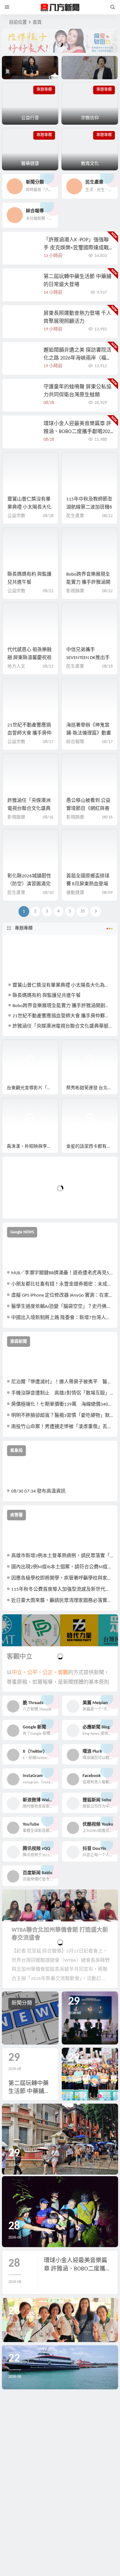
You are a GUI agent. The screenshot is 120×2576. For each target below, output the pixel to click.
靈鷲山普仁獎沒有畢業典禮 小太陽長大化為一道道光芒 (29, 507)
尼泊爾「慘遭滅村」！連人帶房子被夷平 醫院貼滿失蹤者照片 (62, 1382)
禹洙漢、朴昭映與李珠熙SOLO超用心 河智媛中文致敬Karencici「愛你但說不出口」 (33, 1147)
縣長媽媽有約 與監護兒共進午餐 (47, 996)
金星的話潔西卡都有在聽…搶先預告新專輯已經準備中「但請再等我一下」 (92, 1147)
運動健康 (75, 893)
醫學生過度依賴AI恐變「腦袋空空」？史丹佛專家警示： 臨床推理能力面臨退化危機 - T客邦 (62, 1307)
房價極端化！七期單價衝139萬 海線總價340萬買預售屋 (62, 1404)
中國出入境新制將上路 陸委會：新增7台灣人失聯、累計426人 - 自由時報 (62, 1318)
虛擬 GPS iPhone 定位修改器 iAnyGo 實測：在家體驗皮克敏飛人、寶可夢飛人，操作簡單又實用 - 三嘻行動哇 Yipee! (62, 1296)
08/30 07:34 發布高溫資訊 (38, 1491)
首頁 (37, 23)
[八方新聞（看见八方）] (60, 7)
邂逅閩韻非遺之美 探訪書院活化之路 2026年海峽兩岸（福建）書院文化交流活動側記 (77, 358)
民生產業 (75, 516)
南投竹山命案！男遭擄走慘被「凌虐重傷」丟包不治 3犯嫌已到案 (62, 1427)
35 (83, 911)
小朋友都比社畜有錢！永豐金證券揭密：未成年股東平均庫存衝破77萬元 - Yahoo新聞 (62, 1284)
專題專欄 (24, 928)
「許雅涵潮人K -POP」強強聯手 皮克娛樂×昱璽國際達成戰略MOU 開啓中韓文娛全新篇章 (78, 248)
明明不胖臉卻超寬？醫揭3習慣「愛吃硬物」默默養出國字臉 (62, 1416)
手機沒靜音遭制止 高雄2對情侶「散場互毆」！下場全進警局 (62, 1393)
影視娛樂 (75, 591)
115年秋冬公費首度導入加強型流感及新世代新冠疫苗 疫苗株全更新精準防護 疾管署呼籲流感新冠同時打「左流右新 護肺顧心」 (62, 1590)
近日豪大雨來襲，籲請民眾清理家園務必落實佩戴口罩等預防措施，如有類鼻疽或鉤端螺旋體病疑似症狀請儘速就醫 (62, 1601)
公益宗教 (16, 516)
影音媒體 (17, 1047)
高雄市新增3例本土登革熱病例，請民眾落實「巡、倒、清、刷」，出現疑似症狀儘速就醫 (62, 1556)
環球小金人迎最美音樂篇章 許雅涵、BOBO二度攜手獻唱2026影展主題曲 (78, 432)
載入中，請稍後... (31, 1203)
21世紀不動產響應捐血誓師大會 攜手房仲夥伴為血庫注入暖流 (29, 733)
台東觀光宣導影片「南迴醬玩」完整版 (33, 1088)
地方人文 (16, 667)
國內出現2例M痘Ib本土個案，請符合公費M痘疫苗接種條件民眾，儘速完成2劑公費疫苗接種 (62, 1567)
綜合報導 (75, 742)
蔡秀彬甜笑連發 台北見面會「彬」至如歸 (92, 1088)
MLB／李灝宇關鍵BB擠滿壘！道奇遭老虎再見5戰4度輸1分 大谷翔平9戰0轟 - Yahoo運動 (62, 1273)
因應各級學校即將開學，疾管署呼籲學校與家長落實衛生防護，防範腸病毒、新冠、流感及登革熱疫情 (62, 1578)
